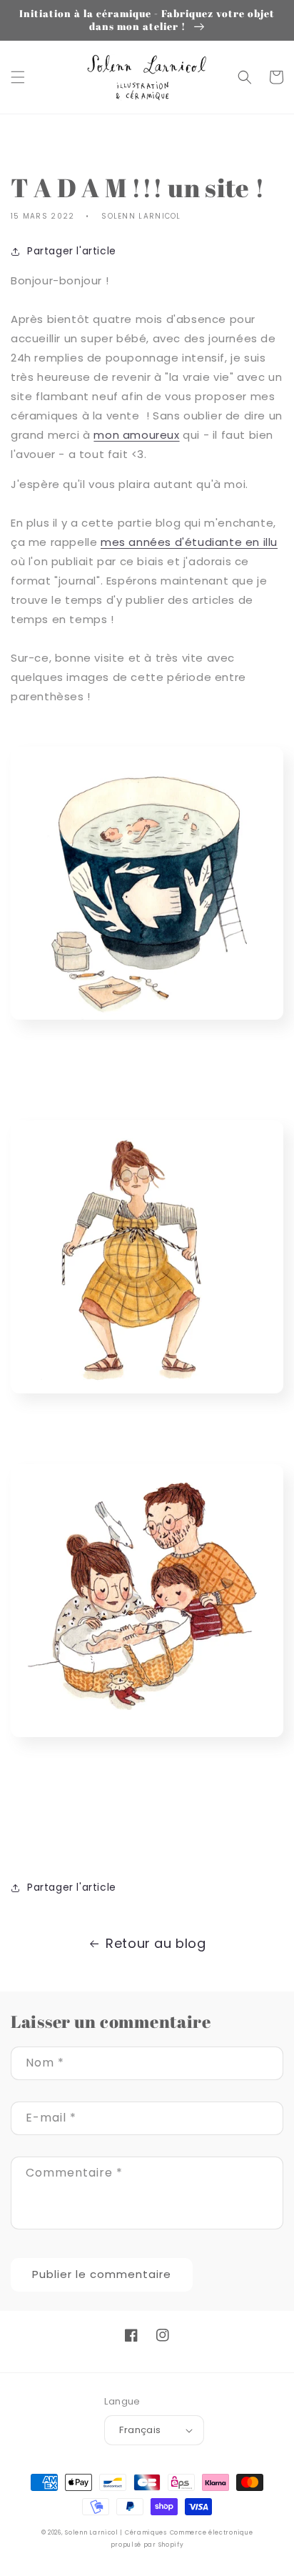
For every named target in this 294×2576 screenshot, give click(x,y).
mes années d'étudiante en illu (189, 542)
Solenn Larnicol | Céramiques (116, 2532)
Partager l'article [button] (72, 251)
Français (140, 2430)
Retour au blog (156, 1943)
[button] (18, 77)
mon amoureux (136, 435)
